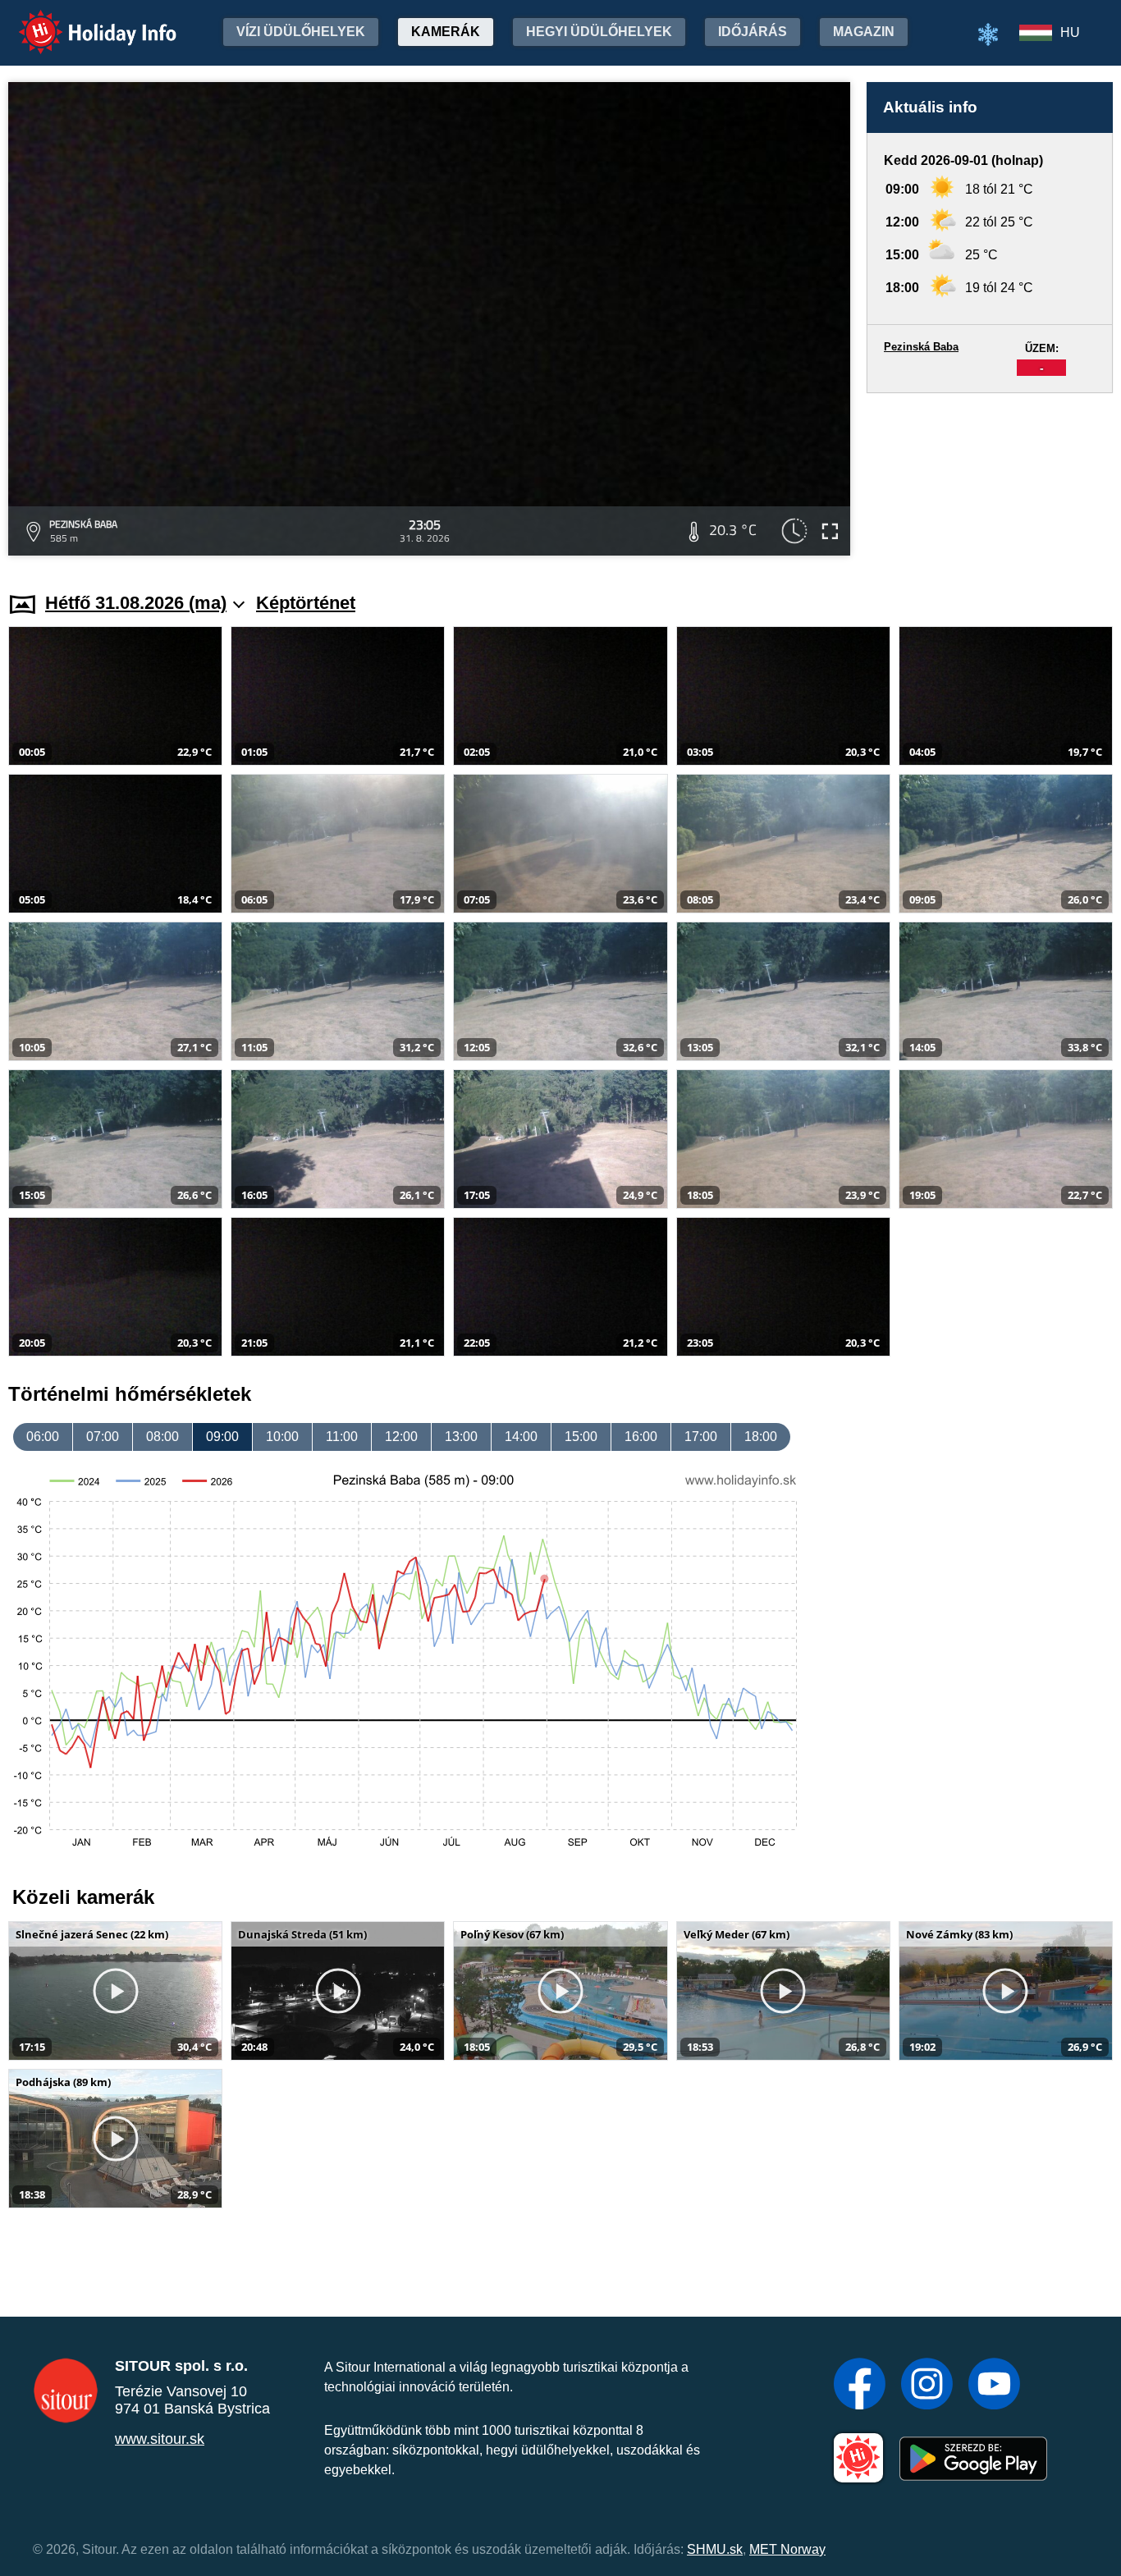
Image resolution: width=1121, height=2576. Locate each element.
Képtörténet (306, 603)
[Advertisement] (990, 477)
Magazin (864, 32)
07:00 (103, 1437)
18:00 (761, 1437)
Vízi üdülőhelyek (301, 32)
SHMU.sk (715, 2549)
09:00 (222, 1437)
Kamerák (446, 32)
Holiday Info (82, 21)
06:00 (43, 1437)
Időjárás (753, 32)
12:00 (401, 1437)
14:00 (521, 1437)
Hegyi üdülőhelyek (599, 32)
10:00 (282, 1437)
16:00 (641, 1437)
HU (1070, 32)
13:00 (461, 1437)
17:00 (701, 1437)
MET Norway (787, 2549)
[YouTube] (994, 2386)
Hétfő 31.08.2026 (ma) (136, 603)
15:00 (581, 1437)
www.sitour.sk (160, 2439)
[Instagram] (927, 2386)
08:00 (162, 1437)
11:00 (342, 1437)
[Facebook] (860, 2386)
